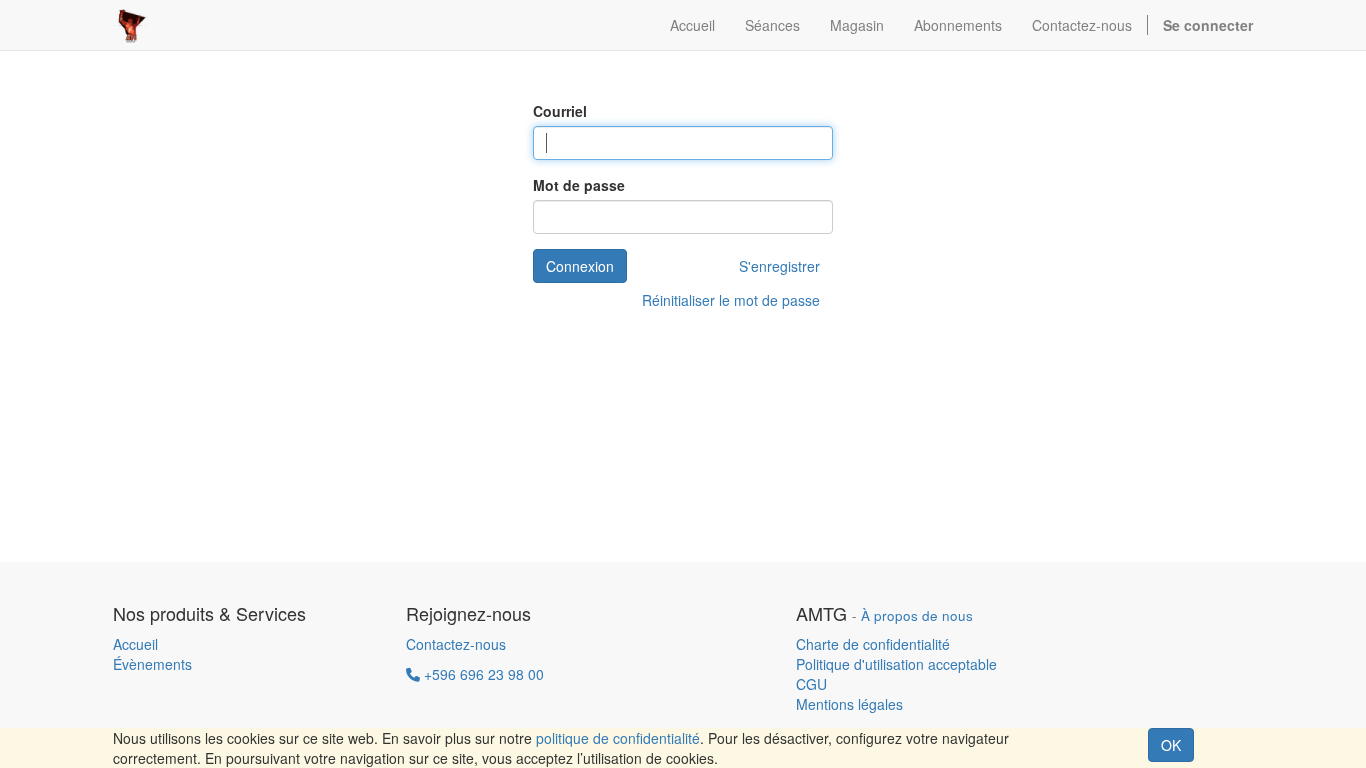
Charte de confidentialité (873, 644)
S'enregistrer (779, 266)
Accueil (135, 644)
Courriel (560, 111)
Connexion (580, 266)
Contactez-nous (456, 644)
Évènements (152, 664)
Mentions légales (849, 704)
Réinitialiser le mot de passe (731, 300)
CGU (811, 684)
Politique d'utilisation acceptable (896, 664)
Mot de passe (579, 185)
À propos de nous (917, 615)
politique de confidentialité (618, 738)
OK (1171, 745)
